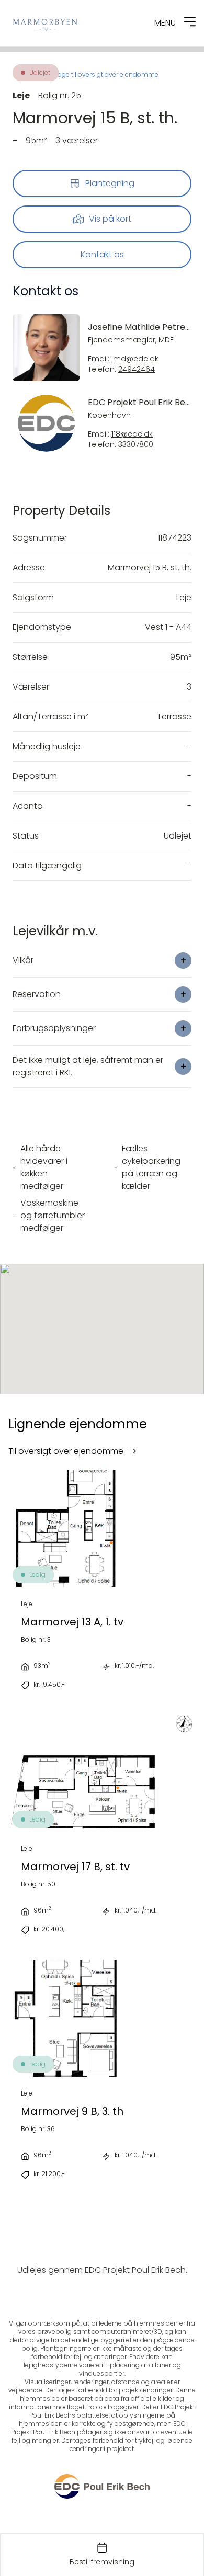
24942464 (137, 369)
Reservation (37, 994)
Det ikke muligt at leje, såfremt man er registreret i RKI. (88, 1066)
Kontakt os (102, 254)
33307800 (136, 445)
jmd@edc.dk (135, 359)
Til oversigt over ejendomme (66, 1451)
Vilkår (23, 960)
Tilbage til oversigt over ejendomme (102, 75)
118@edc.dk (132, 434)
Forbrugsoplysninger (54, 1028)
